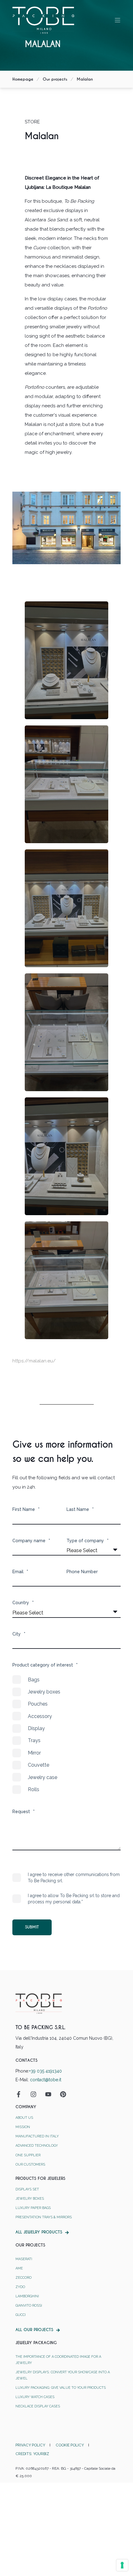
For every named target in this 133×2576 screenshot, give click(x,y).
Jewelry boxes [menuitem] (30, 2199)
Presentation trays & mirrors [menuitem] (44, 2217)
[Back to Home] (43, 20)
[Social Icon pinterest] (61, 2094)
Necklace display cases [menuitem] (38, 2406)
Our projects (55, 79)
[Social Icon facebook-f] (21, 2094)
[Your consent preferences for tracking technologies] (122, 2565)
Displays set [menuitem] (27, 2189)
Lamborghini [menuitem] (27, 2296)
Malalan (85, 79)
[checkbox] (66, 1735)
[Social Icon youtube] (48, 2094)
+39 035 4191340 (45, 2071)
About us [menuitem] (24, 2118)
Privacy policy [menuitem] (30, 2445)
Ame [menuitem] (19, 2268)
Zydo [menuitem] (20, 2287)
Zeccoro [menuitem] (24, 2278)
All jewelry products (39, 2232)
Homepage (23, 79)
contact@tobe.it (46, 2080)
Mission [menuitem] (23, 2127)
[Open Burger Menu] (118, 20)
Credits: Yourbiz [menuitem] (32, 2454)
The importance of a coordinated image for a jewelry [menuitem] (58, 2360)
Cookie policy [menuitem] (70, 2445)
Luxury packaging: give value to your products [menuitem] (61, 2388)
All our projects (34, 2330)
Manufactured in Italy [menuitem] (37, 2136)
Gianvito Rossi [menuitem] (29, 2306)
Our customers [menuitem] (30, 2164)
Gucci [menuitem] (21, 2315)
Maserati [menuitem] (24, 2259)
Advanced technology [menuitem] (37, 2146)
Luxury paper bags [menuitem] (33, 2208)
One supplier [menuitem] (28, 2155)
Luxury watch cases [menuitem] (35, 2397)
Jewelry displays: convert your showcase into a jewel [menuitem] (63, 2375)
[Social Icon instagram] (33, 2094)
